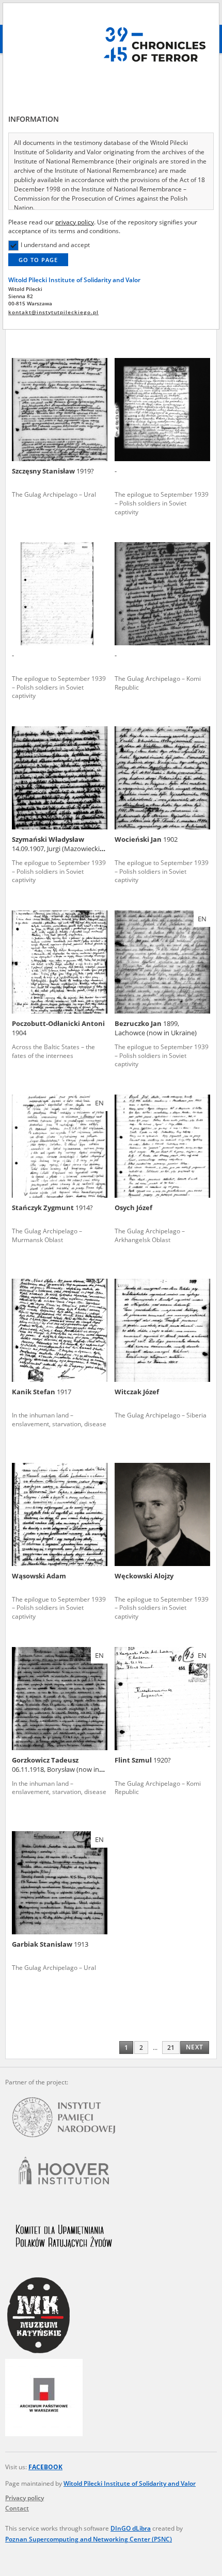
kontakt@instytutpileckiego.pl (53, 312)
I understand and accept (55, 245)
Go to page (38, 260)
